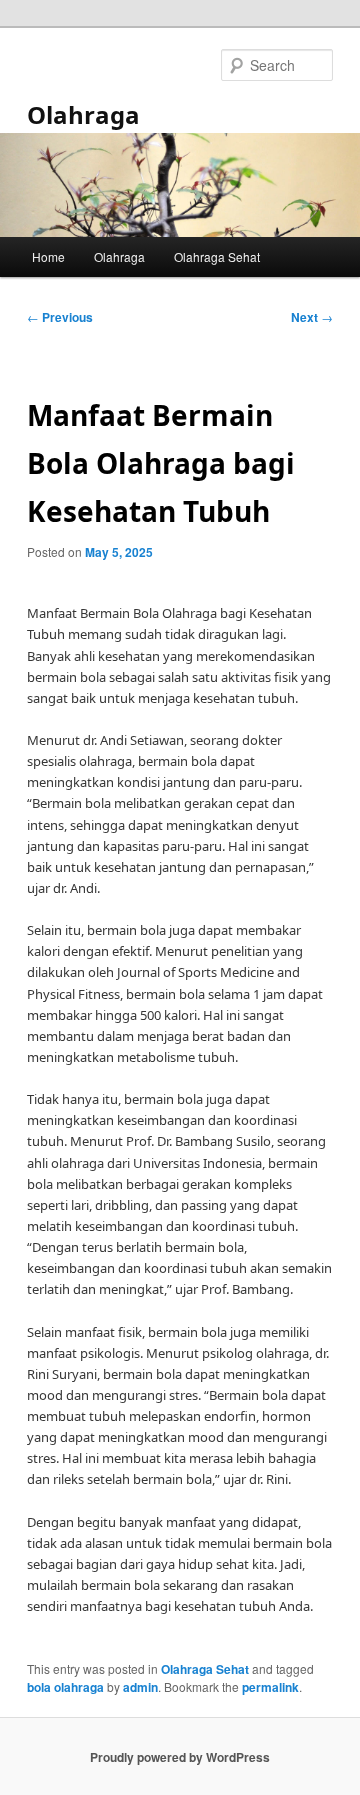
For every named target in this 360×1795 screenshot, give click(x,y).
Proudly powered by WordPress (180, 1757)
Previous (60, 317)
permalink (270, 1687)
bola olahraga (65, 1687)
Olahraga (83, 114)
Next (312, 317)
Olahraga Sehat (217, 256)
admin (140, 1687)
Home (48, 256)
